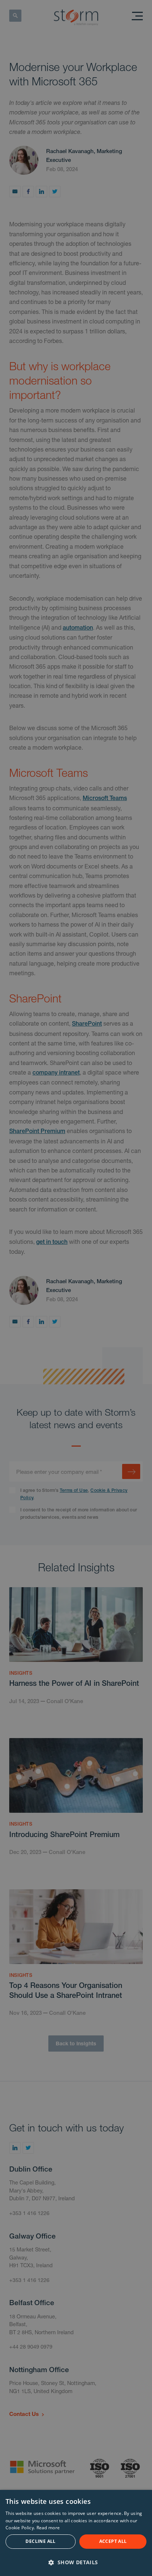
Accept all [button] (113, 2541)
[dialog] (76, 2533)
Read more (48, 2528)
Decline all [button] (40, 2541)
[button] (76, 2562)
